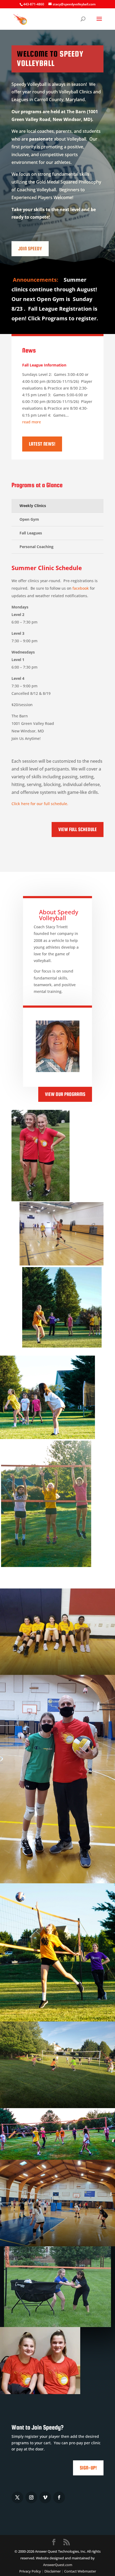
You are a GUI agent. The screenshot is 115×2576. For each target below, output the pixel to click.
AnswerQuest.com (58, 2565)
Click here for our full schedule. (40, 804)
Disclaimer (53, 2571)
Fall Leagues (31, 533)
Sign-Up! (88, 2468)
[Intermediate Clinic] (57, 1779)
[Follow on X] (17, 2497)
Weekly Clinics (33, 506)
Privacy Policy (30, 2571)
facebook (81, 588)
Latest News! (42, 444)
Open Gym (29, 519)
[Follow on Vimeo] (45, 2497)
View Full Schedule (78, 829)
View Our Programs (65, 1094)
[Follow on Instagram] (31, 2497)
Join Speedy (30, 249)
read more (32, 422)
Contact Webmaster (80, 2571)
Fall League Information (44, 365)
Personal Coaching (37, 547)
